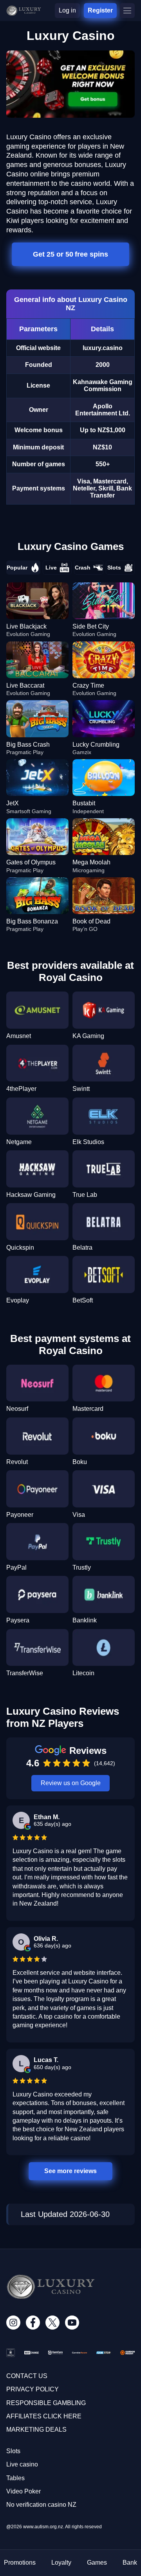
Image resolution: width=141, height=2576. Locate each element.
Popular (17, 568)
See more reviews (71, 2171)
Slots (114, 568)
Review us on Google (71, 1783)
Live (51, 568)
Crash (83, 568)
